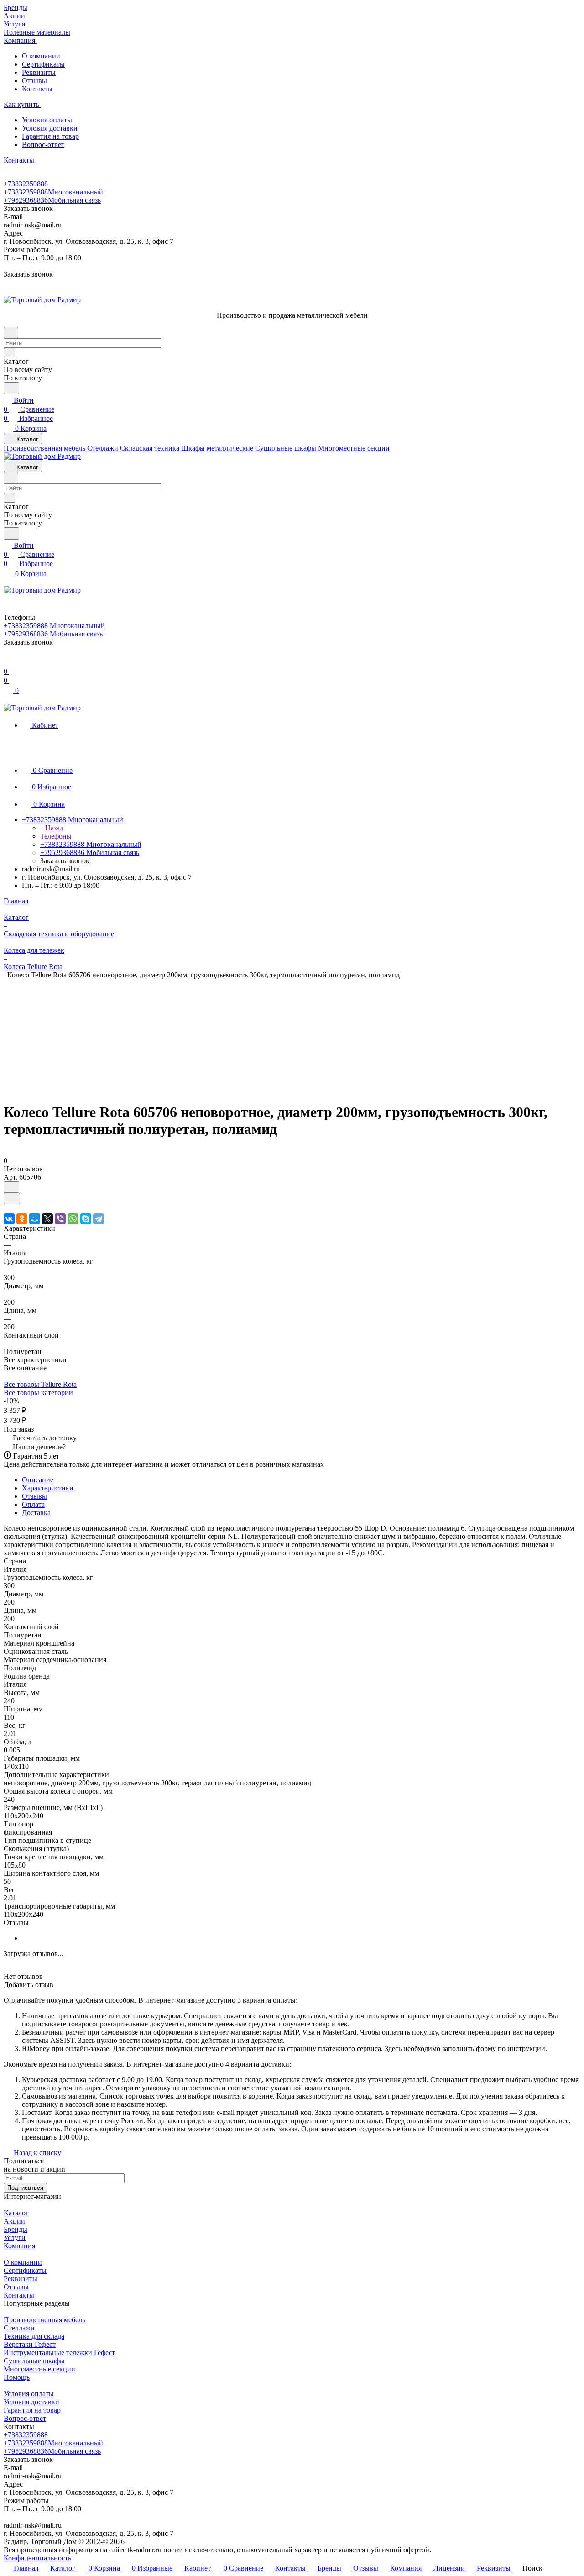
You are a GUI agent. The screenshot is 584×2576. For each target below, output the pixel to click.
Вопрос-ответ (43, 144)
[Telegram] (99, 1219)
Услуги (15, 2238)
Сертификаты (43, 64)
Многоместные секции (39, 2369)
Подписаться (25, 2188)
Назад (53, 828)
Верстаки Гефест (30, 2344)
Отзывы (34, 81)
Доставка (36, 1513)
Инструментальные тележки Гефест (59, 2353)
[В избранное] (11, 1187)
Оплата (33, 1504)
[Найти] (11, 388)
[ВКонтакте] (9, 1219)
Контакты (37, 89)
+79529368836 (52, 200)
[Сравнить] (12, 1199)
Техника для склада (34, 2336)
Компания (19, 2246)
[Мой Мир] (35, 1219)
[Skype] (86, 1219)
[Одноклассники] (22, 1219)
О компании (41, 56)
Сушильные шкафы (34, 2361)
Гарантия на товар (50, 136)
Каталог (16, 2213)
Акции (14, 2221)
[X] (47, 1219)
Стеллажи (19, 2328)
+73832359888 (26, 184)
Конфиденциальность (37, 2558)
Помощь (17, 2377)
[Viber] (60, 1219)
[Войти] (8, 662)
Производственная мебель (44, 2320)
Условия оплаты (47, 120)
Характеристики (48, 1488)
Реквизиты (39, 72)
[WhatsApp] (73, 1219)
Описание (38, 1480)
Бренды (16, 2229)
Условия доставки (50, 128)
